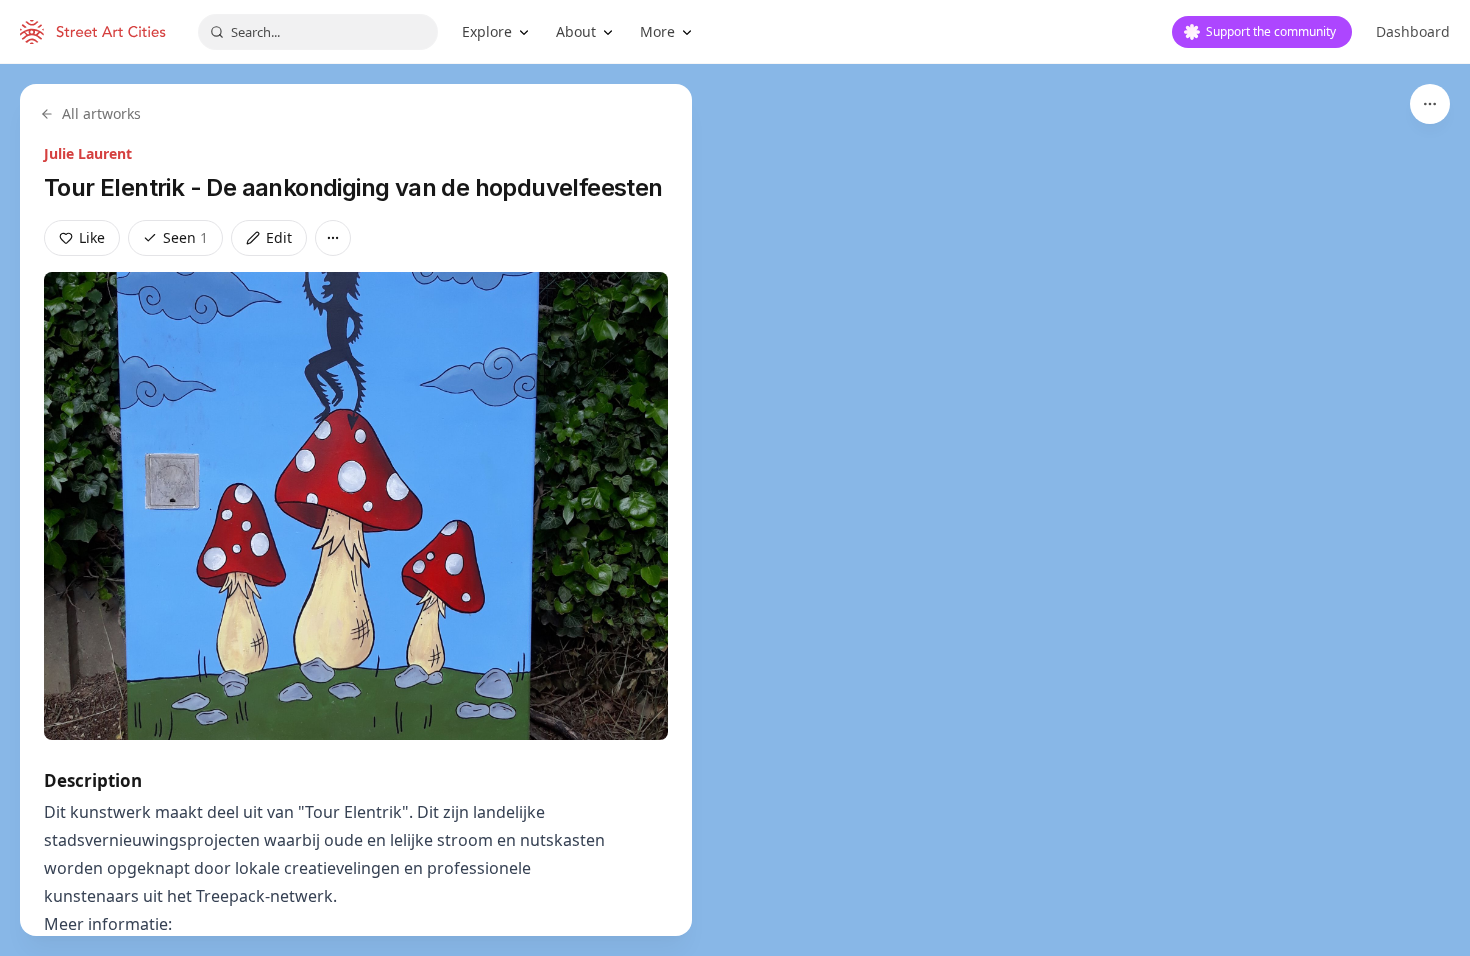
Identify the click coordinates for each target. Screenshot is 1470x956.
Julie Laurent (88, 153)
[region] (735, 510)
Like (92, 237)
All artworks (101, 113)
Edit (279, 237)
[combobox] (318, 32)
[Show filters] (1430, 104)
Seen (185, 237)
